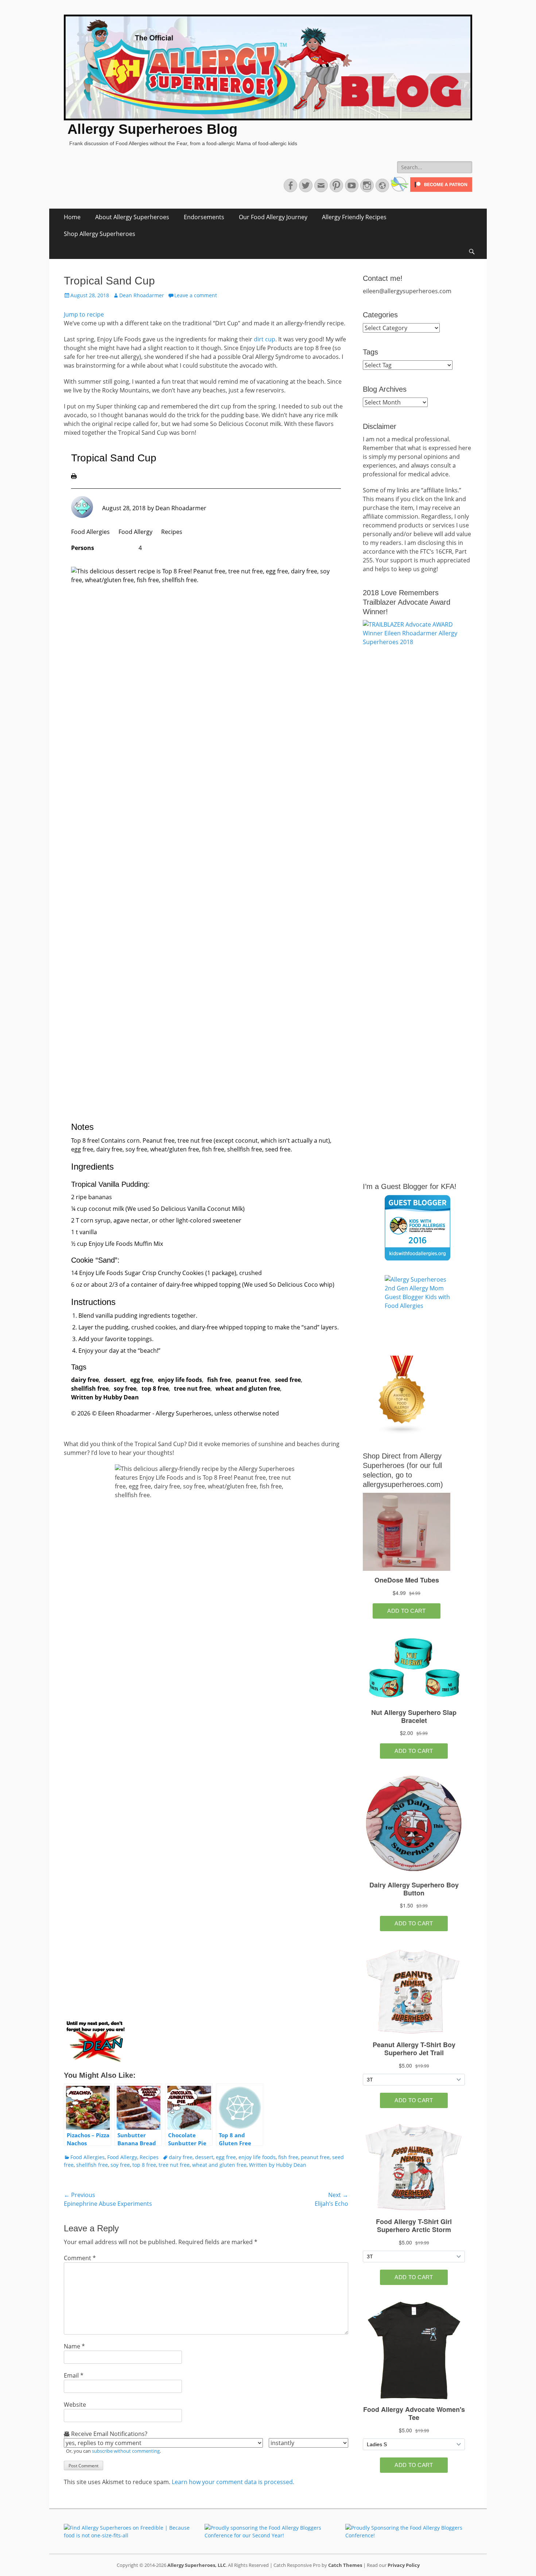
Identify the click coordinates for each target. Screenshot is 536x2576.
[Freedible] (399, 190)
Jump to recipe (84, 314)
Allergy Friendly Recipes (354, 217)
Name (74, 2346)
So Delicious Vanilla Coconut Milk (198, 1209)
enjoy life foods (180, 1380)
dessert (114, 1380)
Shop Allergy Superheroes (100, 234)
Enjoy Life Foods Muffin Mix (126, 1244)
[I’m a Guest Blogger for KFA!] (417, 1228)
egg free (141, 1380)
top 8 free (155, 1388)
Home (72, 217)
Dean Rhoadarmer (142, 295)
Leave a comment (196, 295)
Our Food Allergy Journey (273, 217)
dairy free (85, 1380)
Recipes (172, 532)
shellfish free (90, 1388)
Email (74, 2375)
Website (75, 2405)
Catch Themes (345, 2565)
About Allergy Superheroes (132, 217)
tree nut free (192, 1388)
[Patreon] (440, 190)
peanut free (253, 1380)
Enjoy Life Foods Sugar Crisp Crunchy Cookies (141, 1273)
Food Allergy (135, 532)
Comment (80, 2258)
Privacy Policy (404, 2565)
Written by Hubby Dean (105, 1397)
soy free (125, 1388)
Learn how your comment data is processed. (233, 2482)
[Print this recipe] (74, 477)
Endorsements (204, 217)
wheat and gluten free (248, 1388)
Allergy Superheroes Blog (152, 129)
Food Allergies (90, 532)
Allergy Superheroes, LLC (197, 2565)
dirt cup (265, 339)
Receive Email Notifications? (108, 2434)
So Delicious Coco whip (301, 1285)
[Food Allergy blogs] (402, 1432)
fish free (219, 1380)
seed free (288, 1380)
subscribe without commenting (126, 2451)
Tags (370, 352)
